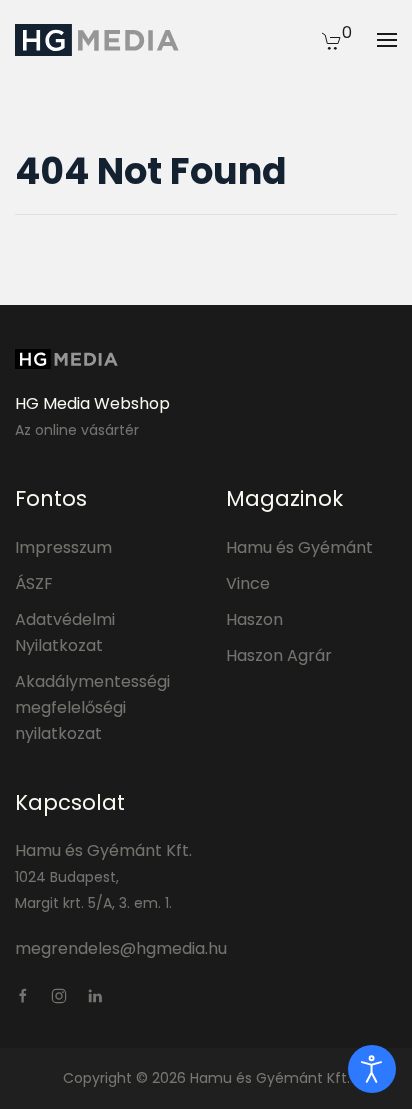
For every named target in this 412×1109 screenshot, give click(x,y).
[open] (372, 1069)
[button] (332, 40)
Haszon (254, 619)
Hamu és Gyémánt (299, 547)
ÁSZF (34, 583)
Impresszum (63, 547)
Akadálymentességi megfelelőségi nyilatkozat (92, 707)
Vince (248, 583)
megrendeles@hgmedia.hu (121, 948)
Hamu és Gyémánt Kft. (103, 850)
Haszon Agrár (279, 655)
